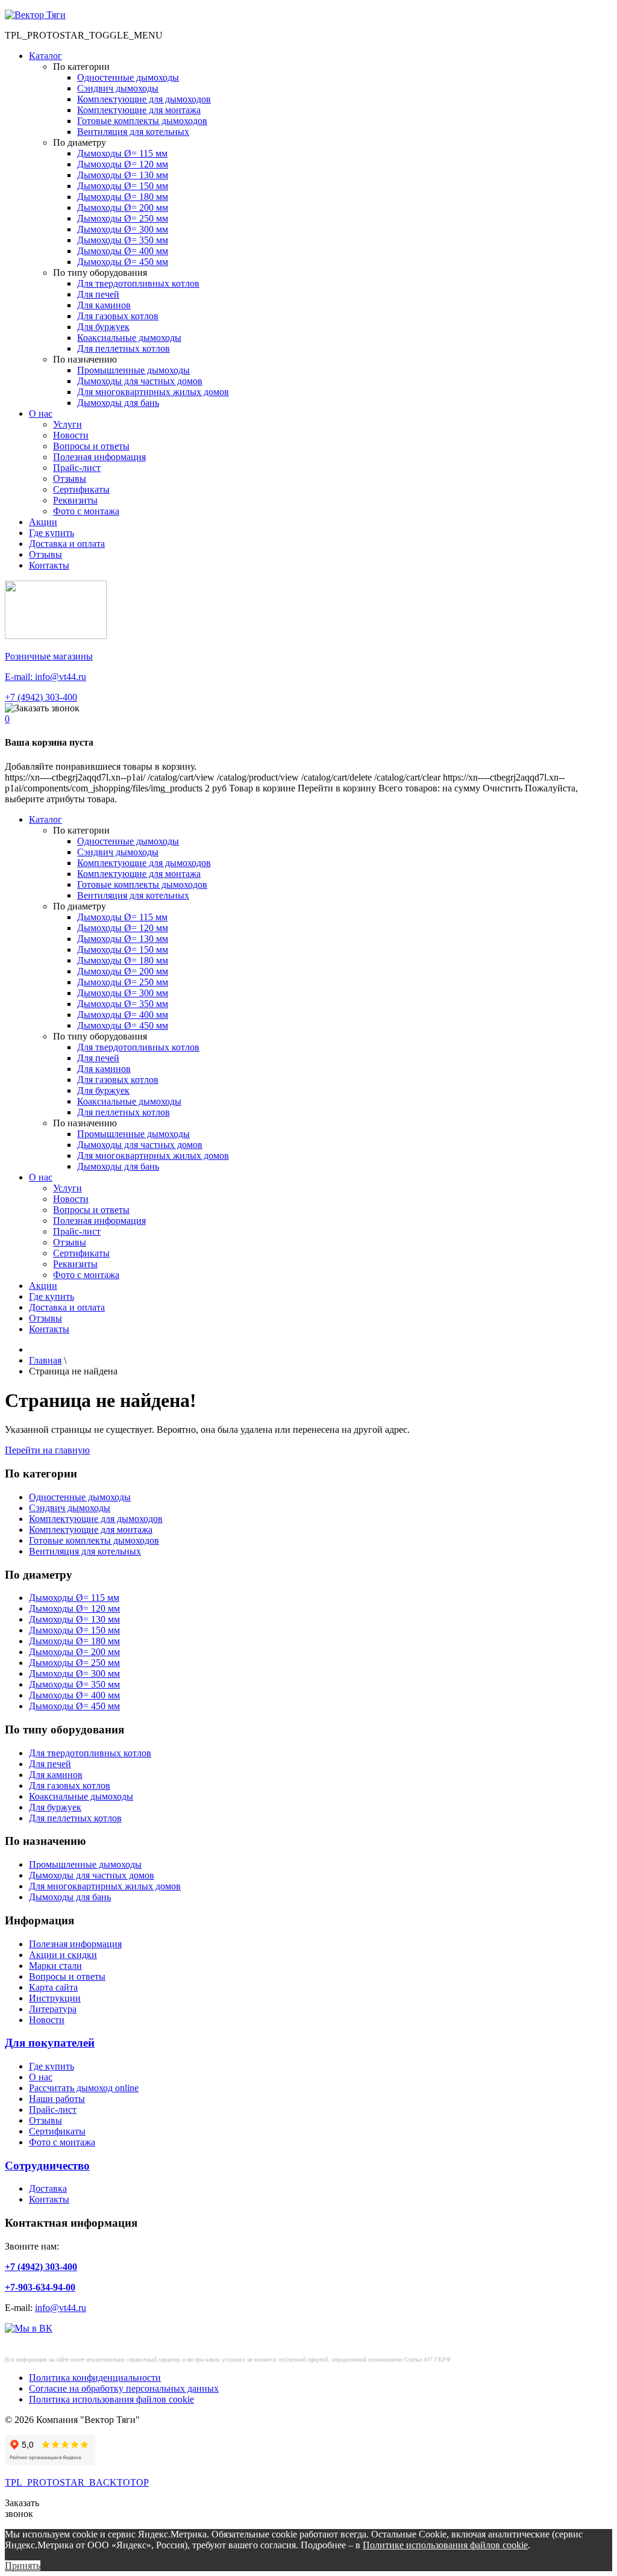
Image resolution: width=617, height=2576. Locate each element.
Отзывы (70, 479)
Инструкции (55, 1998)
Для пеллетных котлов (124, 348)
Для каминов (104, 305)
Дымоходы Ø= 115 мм (122, 153)
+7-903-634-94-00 (40, 2287)
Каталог (45, 56)
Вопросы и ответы (91, 446)
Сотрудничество (47, 2166)
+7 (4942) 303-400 (41, 697)
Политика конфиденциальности (95, 2378)
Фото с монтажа (86, 511)
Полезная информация (99, 457)
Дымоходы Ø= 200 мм (123, 207)
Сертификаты (81, 489)
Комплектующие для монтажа (139, 110)
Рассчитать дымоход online (84, 2088)
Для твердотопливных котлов (138, 283)
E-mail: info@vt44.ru (45, 677)
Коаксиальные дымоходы (129, 338)
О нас (41, 413)
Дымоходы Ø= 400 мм (123, 251)
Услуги (67, 424)
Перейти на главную (47, 1450)
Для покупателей (50, 2043)
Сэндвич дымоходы (118, 88)
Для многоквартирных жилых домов (153, 392)
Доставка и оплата (67, 544)
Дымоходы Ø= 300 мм (123, 229)
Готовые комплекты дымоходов (142, 121)
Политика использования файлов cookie (111, 2399)
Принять (23, 2565)
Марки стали (55, 1966)
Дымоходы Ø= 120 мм (123, 164)
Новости (71, 435)
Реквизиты (75, 500)
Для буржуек (103, 327)
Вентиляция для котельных (133, 132)
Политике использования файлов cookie (445, 2545)
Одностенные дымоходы (128, 77)
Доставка (48, 2188)
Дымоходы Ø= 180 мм (123, 197)
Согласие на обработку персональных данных (124, 2388)
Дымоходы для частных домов (140, 381)
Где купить (52, 533)
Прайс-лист (77, 468)
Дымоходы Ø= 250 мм (123, 218)
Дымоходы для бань (118, 403)
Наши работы (57, 2099)
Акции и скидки (63, 1955)
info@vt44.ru (61, 2308)
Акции (43, 522)
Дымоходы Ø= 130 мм (123, 175)
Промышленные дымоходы (133, 370)
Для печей (98, 294)
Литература (53, 2009)
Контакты (49, 565)
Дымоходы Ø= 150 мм (123, 186)
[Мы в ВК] (29, 2328)
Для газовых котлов (118, 316)
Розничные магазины (49, 656)
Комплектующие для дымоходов (144, 99)
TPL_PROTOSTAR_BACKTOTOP (77, 2482)
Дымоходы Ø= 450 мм (123, 262)
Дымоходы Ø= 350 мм (123, 240)
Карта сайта (53, 1987)
